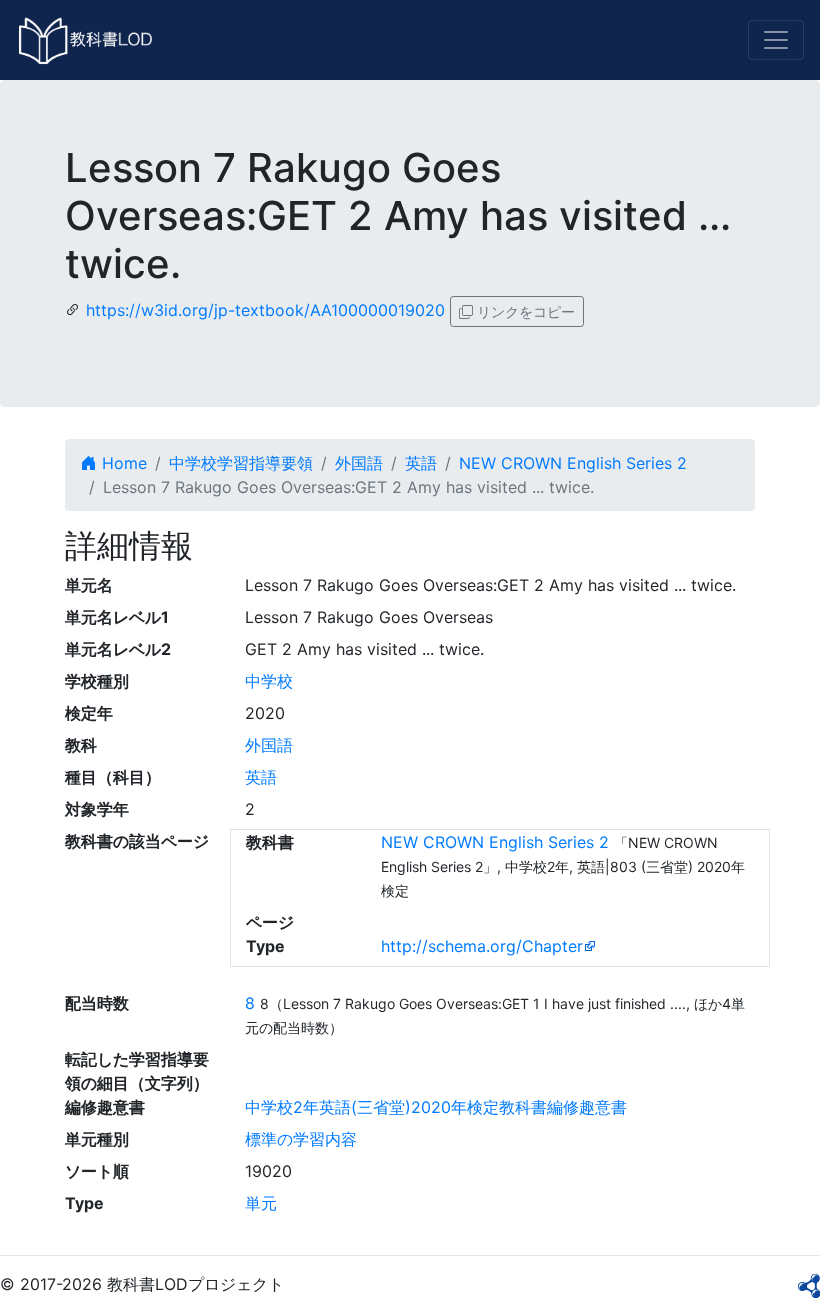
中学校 (269, 681)
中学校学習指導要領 (241, 463)
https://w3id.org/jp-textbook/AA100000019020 (265, 310)
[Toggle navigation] (776, 40)
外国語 (359, 463)
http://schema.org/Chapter (482, 946)
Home (122, 463)
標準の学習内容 (301, 1139)
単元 (261, 1203)
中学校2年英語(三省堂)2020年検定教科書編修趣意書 (436, 1107)
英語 (421, 463)
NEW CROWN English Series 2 (573, 463)
